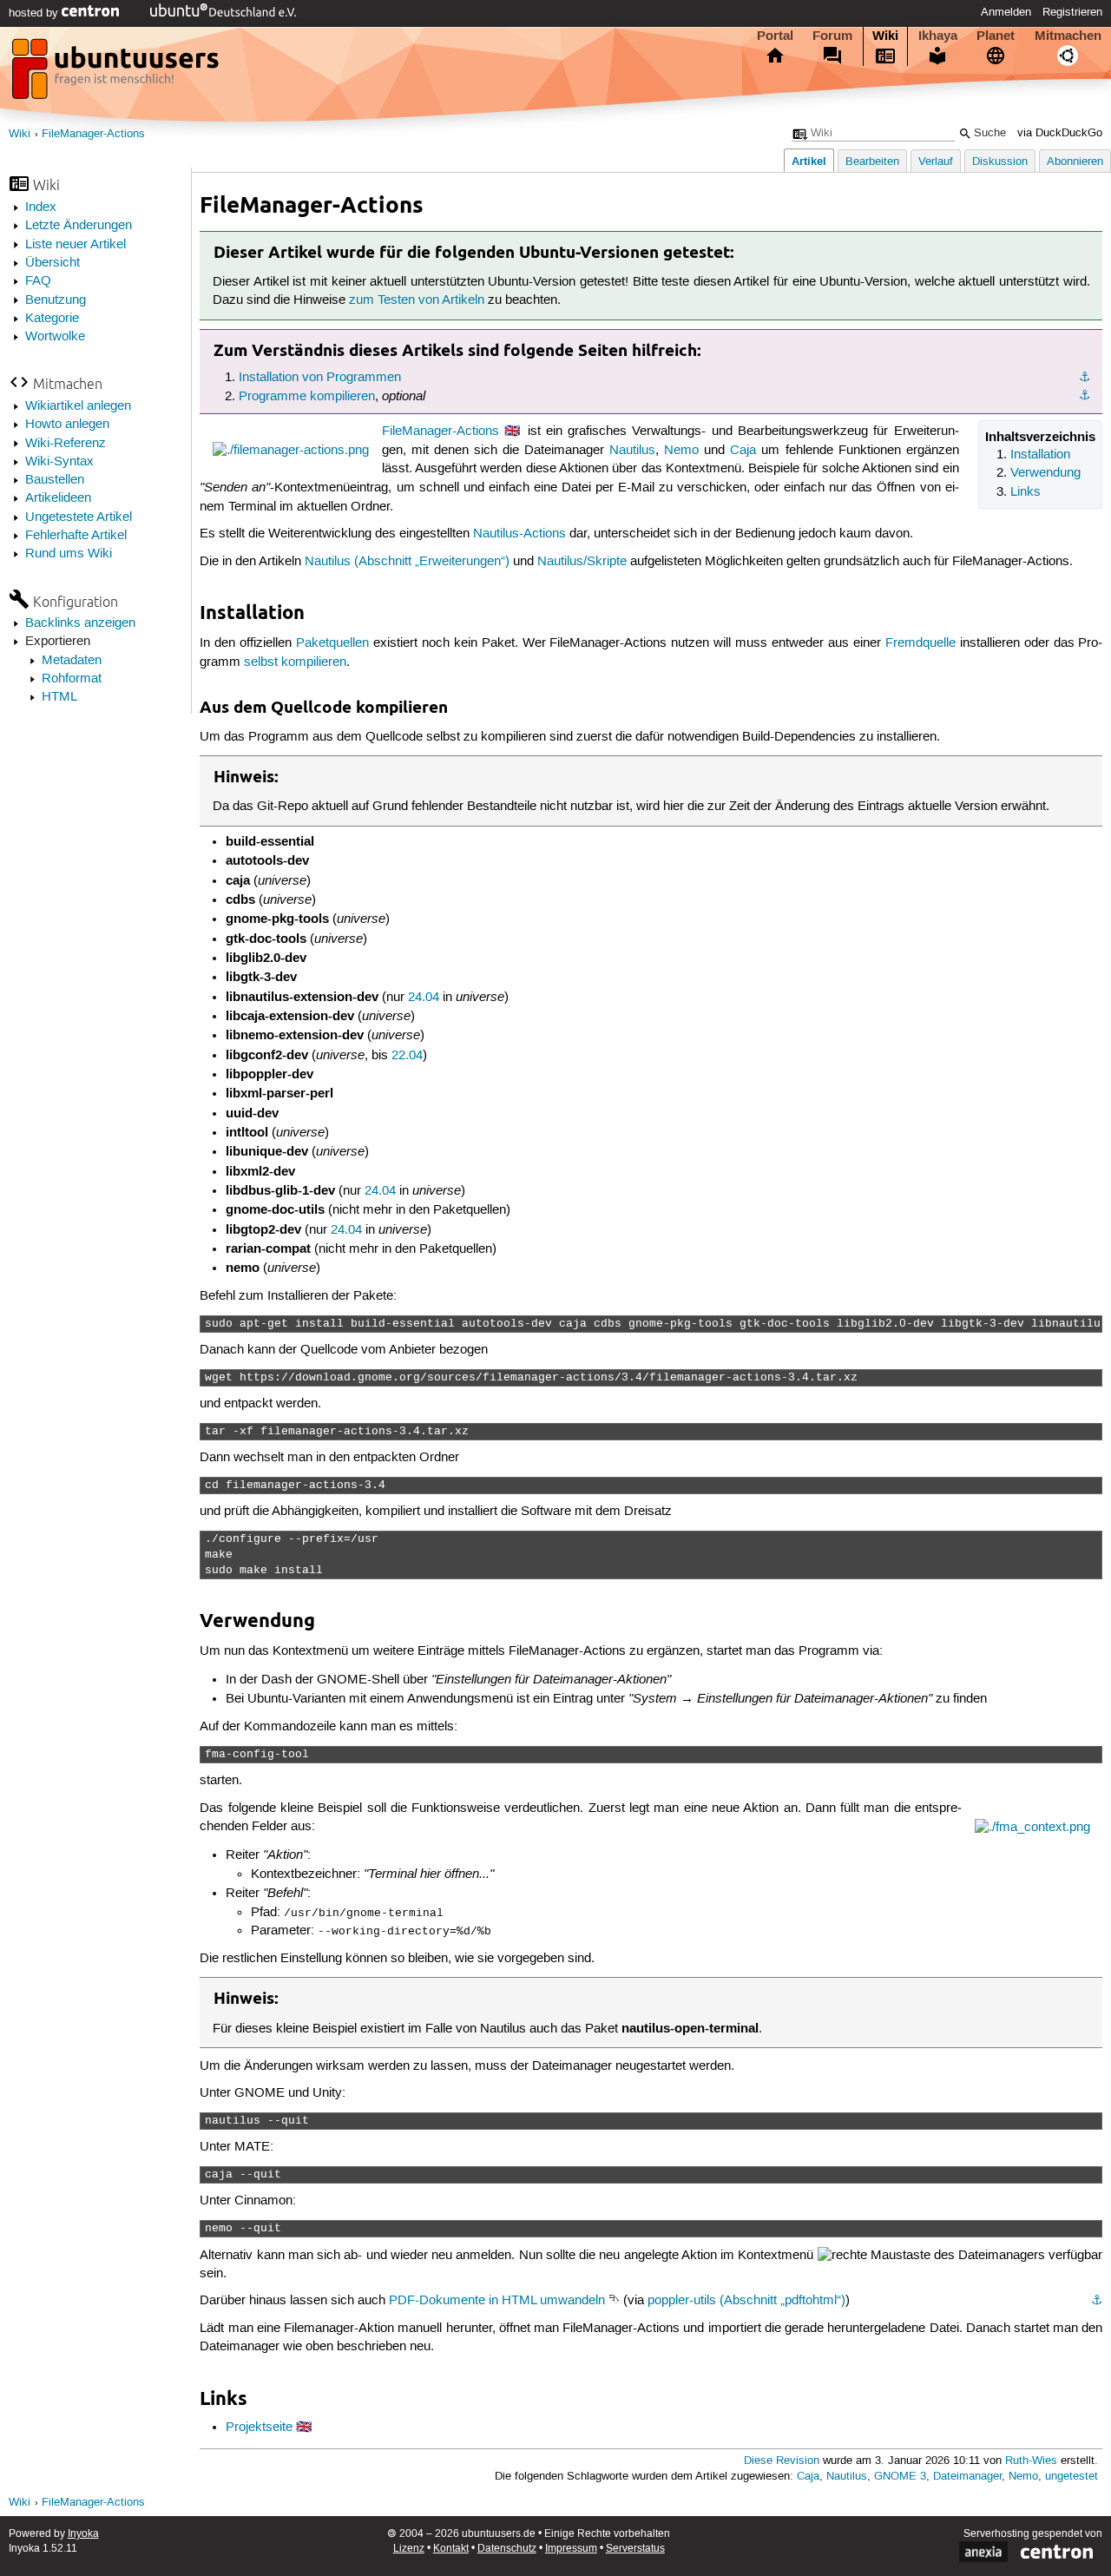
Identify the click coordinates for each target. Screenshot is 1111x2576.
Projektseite (259, 2428)
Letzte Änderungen (79, 226)
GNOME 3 (900, 2477)
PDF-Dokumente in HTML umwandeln (497, 2301)
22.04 (407, 1056)
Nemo (681, 451)
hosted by (35, 13)
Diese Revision (782, 2461)
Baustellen (55, 480)
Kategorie (52, 319)
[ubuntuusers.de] (117, 74)
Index (41, 208)
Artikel (809, 161)
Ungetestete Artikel (79, 517)
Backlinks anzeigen (80, 623)
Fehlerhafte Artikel (76, 536)
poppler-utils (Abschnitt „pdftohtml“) (746, 2301)
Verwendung (1045, 473)
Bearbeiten (872, 162)
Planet (996, 36)
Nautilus (632, 451)
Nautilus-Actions (519, 534)
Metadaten (72, 661)
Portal (775, 36)
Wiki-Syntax (59, 462)
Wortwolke (55, 337)
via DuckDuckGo (1060, 133)
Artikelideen (58, 498)
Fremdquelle (920, 643)
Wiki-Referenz (66, 444)
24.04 (424, 998)
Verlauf (936, 162)
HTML (59, 697)
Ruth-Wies (1031, 2461)
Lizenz (409, 2549)
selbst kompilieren (295, 662)
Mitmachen (1068, 36)
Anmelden (1006, 12)
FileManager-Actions (93, 134)
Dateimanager (967, 2477)
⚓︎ (1085, 378)
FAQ (38, 281)
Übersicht (53, 263)
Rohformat (72, 679)
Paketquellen (332, 643)
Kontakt (451, 2549)
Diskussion (1000, 162)
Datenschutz (507, 2549)
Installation (1040, 455)
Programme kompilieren (307, 397)
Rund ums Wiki (69, 554)
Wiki (885, 36)
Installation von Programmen (320, 378)
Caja (743, 451)
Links (1026, 492)
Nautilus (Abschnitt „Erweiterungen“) (407, 562)
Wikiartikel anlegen (78, 406)
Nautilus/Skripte (582, 562)
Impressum (571, 2549)
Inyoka (83, 2534)
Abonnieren (1075, 162)
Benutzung (56, 300)
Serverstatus (635, 2549)
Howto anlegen (67, 425)
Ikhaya (938, 36)
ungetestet (1072, 2477)
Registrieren (1072, 12)
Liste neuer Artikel (76, 245)
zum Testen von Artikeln (417, 300)
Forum (832, 36)
